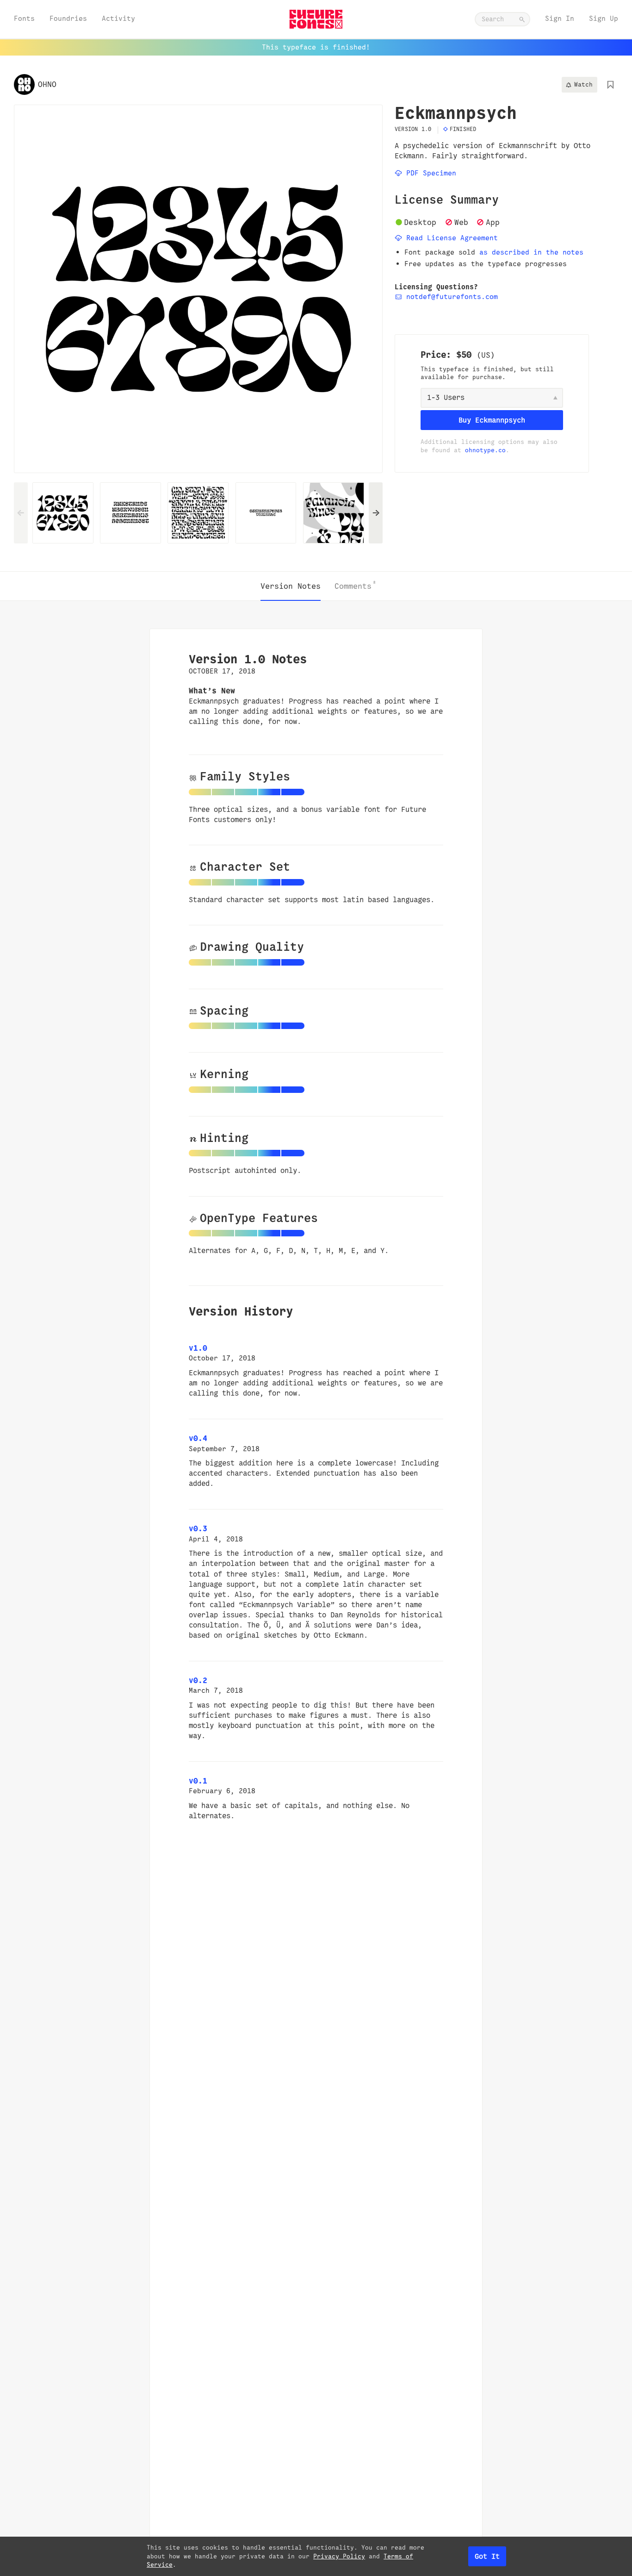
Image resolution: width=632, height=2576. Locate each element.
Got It (487, 2556)
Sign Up (604, 18)
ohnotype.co (485, 450)
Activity (118, 18)
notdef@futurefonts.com (450, 296)
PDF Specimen (429, 173)
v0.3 (198, 1528)
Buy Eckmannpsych (492, 420)
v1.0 (198, 1348)
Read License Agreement (450, 238)
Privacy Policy (339, 2556)
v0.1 (198, 1781)
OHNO (47, 84)
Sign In (560, 18)
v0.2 (198, 1680)
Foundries (68, 18)
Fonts (24, 18)
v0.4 (198, 1438)
